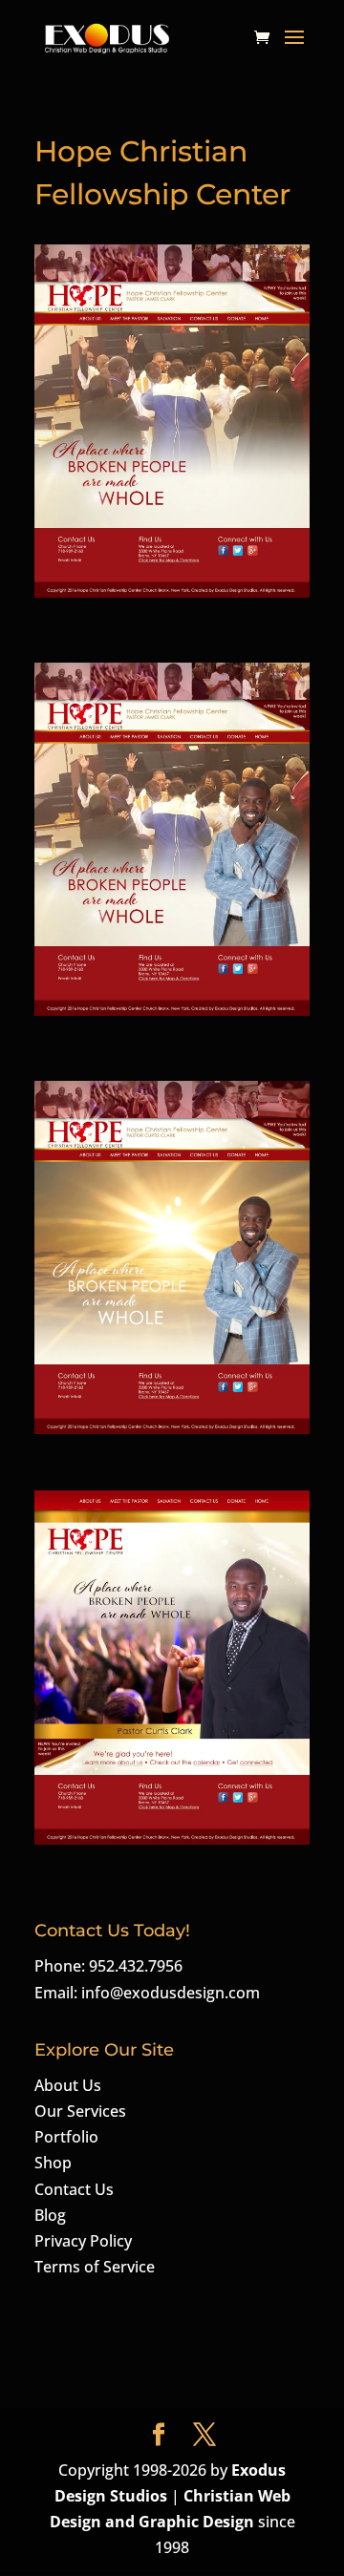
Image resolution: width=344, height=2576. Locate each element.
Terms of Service (95, 2267)
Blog (50, 2215)
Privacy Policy (83, 2241)
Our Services (80, 2111)
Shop (53, 2163)
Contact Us (74, 2189)
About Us (68, 2085)
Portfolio (66, 2137)
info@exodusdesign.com (171, 1993)
